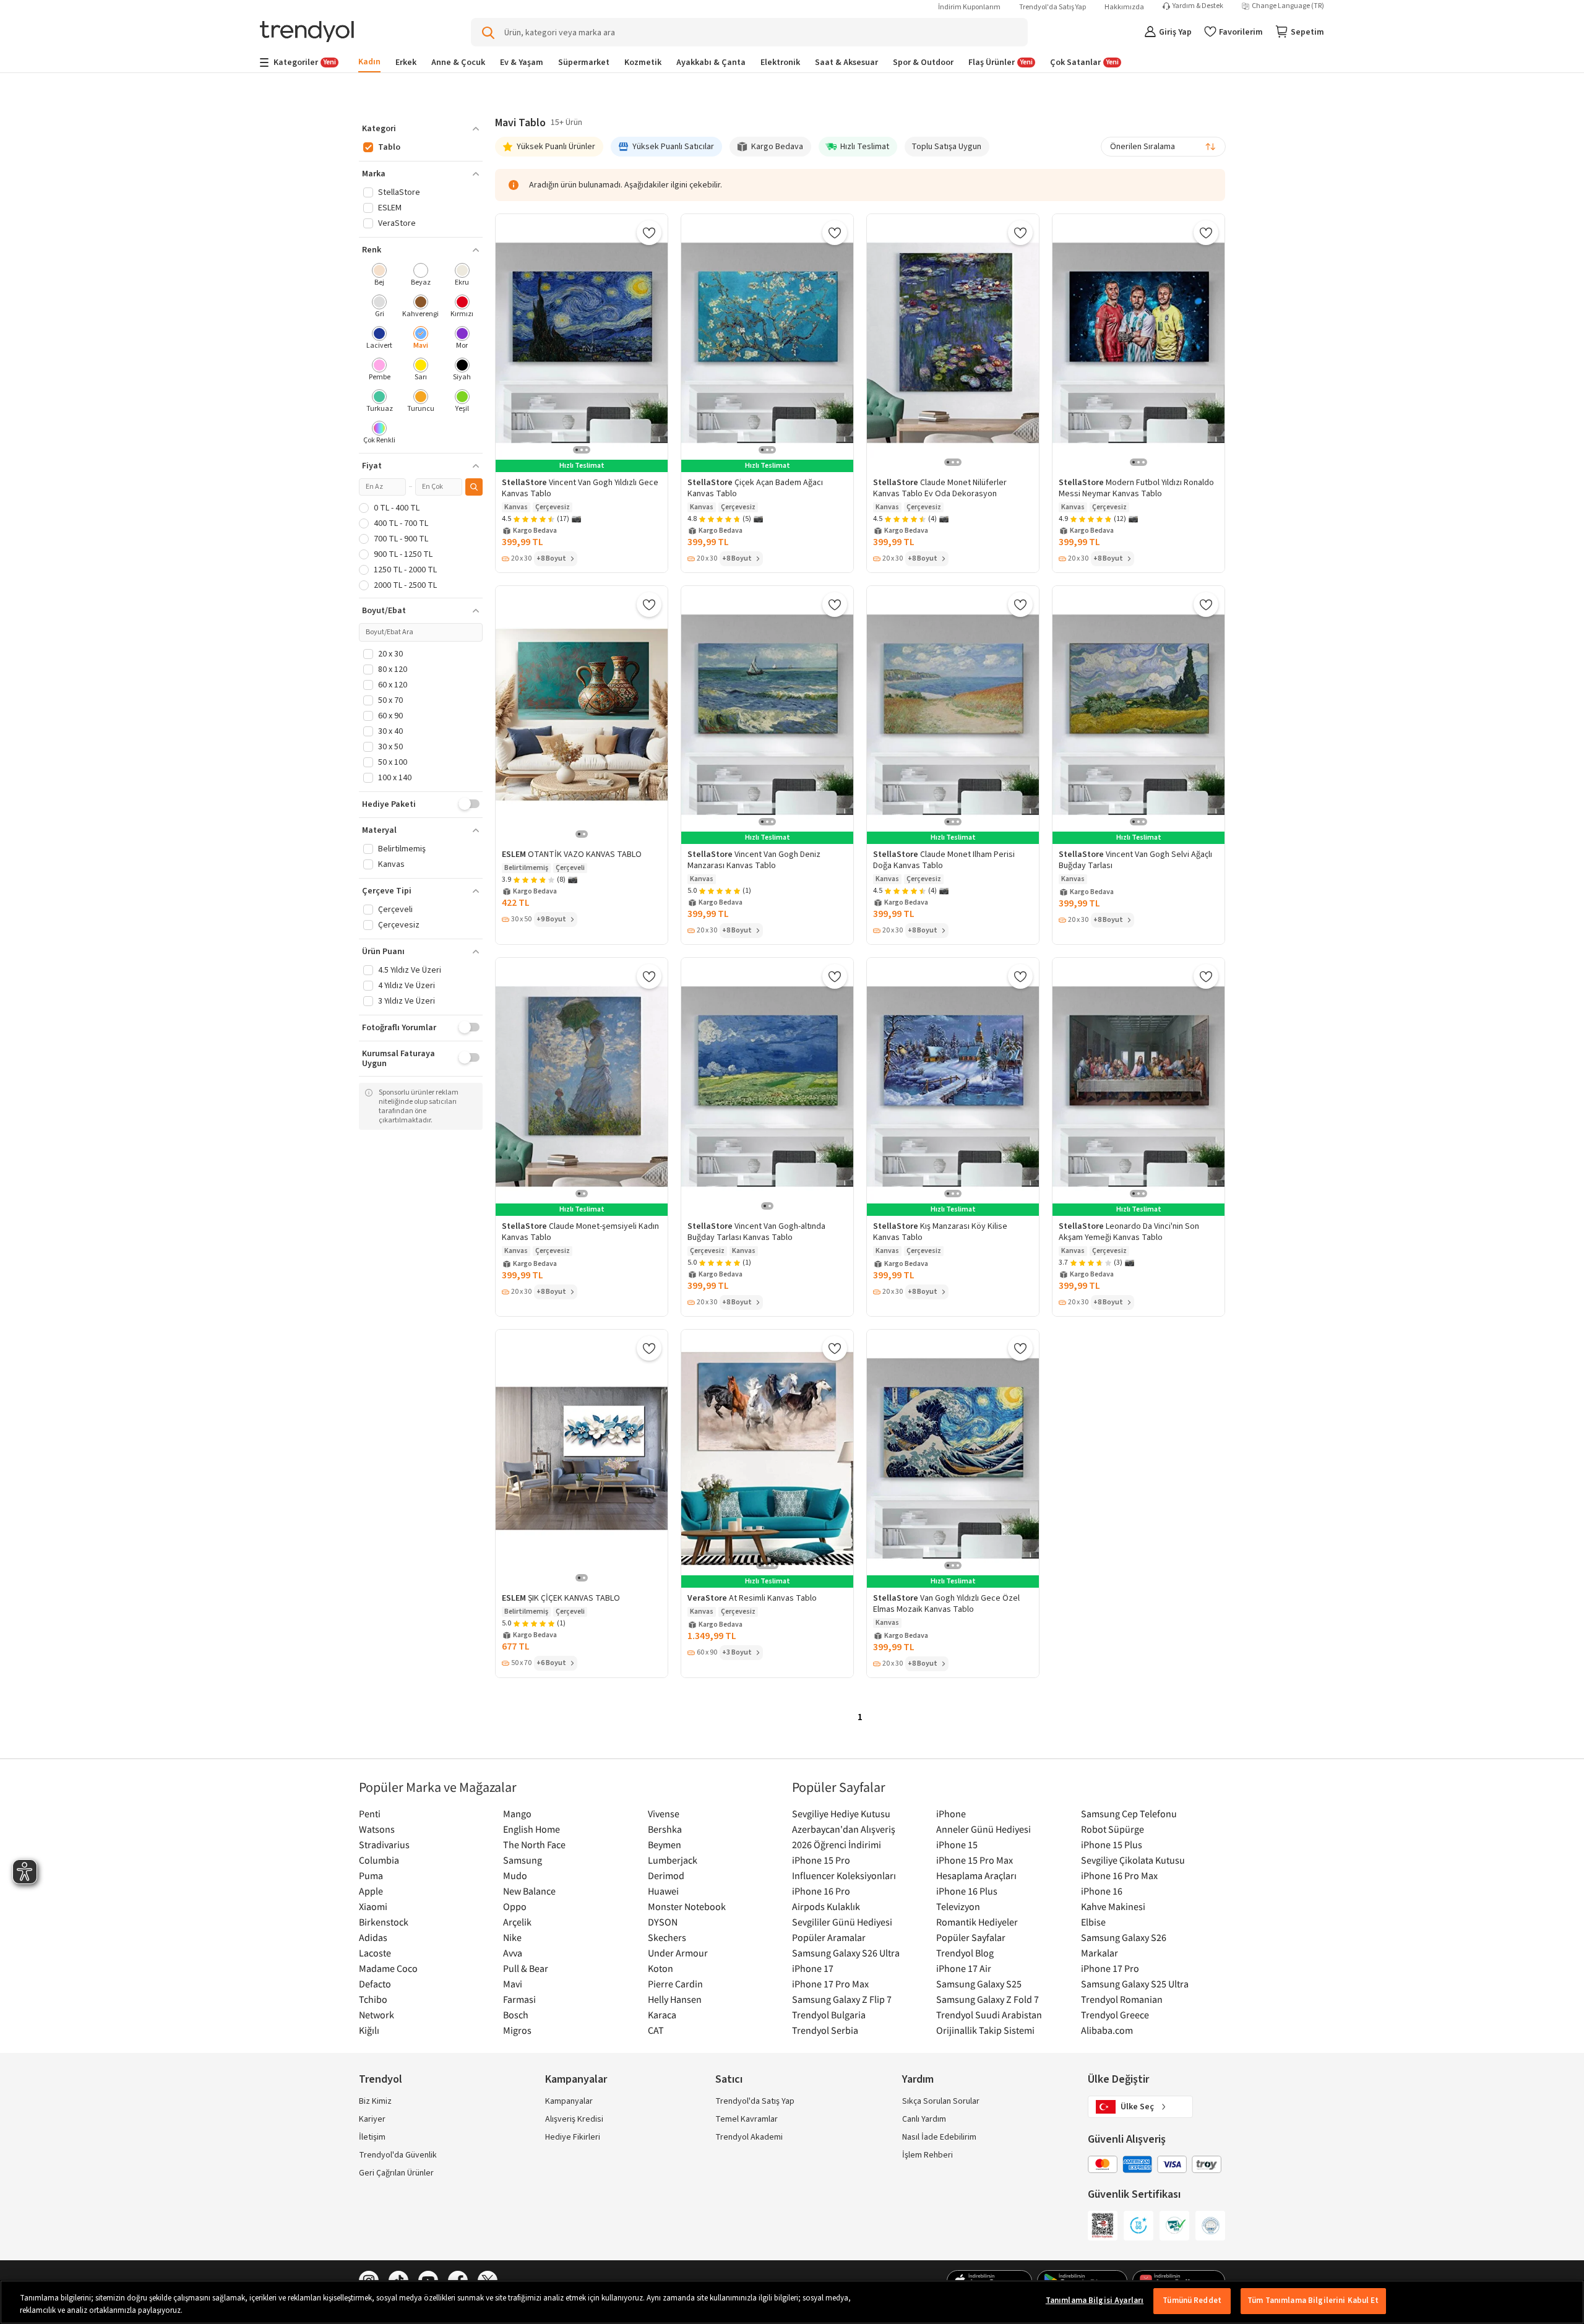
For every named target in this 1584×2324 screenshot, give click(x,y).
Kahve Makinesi (1113, 1906)
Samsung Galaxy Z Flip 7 (842, 1999)
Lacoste (375, 1953)
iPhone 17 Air (964, 1968)
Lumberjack (673, 1860)
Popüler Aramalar (829, 1937)
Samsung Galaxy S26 (1124, 1937)
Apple (371, 1891)
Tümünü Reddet (1192, 2300)
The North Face (534, 1844)
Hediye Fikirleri (573, 2137)
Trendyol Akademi (749, 2137)
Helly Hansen (675, 1999)
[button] (421, 129)
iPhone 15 (957, 1844)
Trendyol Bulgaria (829, 2015)
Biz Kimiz (375, 2101)
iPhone (951, 1814)
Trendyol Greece (1115, 2015)
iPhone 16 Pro (821, 1891)
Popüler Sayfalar (971, 1937)
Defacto (375, 1984)
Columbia (379, 1860)
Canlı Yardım (924, 2119)
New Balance (529, 1891)
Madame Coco (388, 1968)
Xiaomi (373, 1906)
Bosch (516, 2015)
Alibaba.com (1107, 2030)
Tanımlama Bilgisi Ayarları (1095, 2300)
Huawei (663, 1891)
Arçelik (517, 1922)
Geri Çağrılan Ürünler (396, 2173)
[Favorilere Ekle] (649, 233)
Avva (513, 1953)
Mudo (515, 1875)
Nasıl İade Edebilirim (939, 2137)
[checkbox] (380, 276)
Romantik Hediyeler (977, 1922)
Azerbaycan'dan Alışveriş (844, 1829)
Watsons (377, 1829)
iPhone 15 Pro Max (975, 1860)
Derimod (666, 1875)
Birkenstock (384, 1922)
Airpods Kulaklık (826, 1906)
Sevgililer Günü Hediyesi (842, 1922)
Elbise (1093, 1922)
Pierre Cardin (675, 1984)
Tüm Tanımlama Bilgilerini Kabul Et (1313, 2300)
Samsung (523, 1860)
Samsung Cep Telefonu (1129, 1814)
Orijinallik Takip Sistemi (985, 2030)
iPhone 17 (813, 1968)
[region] (792, 2302)
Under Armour (678, 1953)
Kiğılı (369, 2030)
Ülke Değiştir (1118, 2079)
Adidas (373, 1937)
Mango (517, 1814)
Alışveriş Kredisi (574, 2119)
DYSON (663, 1922)
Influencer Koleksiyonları (844, 1875)
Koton (661, 1968)
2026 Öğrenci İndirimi (837, 1844)
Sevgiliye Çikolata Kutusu (1133, 1860)
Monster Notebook (687, 1906)
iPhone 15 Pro (821, 1860)
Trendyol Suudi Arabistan (989, 2015)
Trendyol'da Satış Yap (1052, 7)
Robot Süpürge (1113, 1829)
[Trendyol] (307, 32)
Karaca (662, 2015)
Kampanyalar (569, 2101)
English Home (532, 1829)
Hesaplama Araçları (976, 1875)
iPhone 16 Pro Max (1119, 1875)
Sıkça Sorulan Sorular (941, 2101)
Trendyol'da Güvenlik (398, 2155)
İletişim (372, 2137)
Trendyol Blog (965, 1953)
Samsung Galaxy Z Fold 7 (988, 1999)
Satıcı (729, 2079)
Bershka (665, 1829)
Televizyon (958, 1906)
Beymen (665, 1844)
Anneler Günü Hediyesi (984, 1829)
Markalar (1100, 1953)
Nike (512, 1937)
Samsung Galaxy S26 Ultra (846, 1953)
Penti (370, 1814)
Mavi (513, 1984)
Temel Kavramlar (747, 2119)
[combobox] (1163, 147)
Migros (517, 2030)
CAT (656, 2030)
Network (377, 2015)
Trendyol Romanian (1122, 1999)
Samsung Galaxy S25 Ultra (1135, 1984)
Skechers (667, 1937)
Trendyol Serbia (825, 2030)
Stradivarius (384, 1844)
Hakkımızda (1124, 7)
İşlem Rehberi (928, 2155)
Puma (371, 1875)
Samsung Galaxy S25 (979, 1984)
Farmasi (519, 1999)
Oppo (515, 1906)
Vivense (664, 1814)
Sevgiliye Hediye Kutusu (841, 1814)
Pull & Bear (526, 1968)
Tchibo (373, 1999)
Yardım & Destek (1198, 6)
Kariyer (372, 2119)
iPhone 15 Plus (1112, 1844)
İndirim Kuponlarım (969, 7)
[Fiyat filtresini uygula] (474, 487)
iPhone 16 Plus (967, 1891)
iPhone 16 (1102, 1891)
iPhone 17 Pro (1110, 1968)
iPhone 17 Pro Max (830, 1984)
